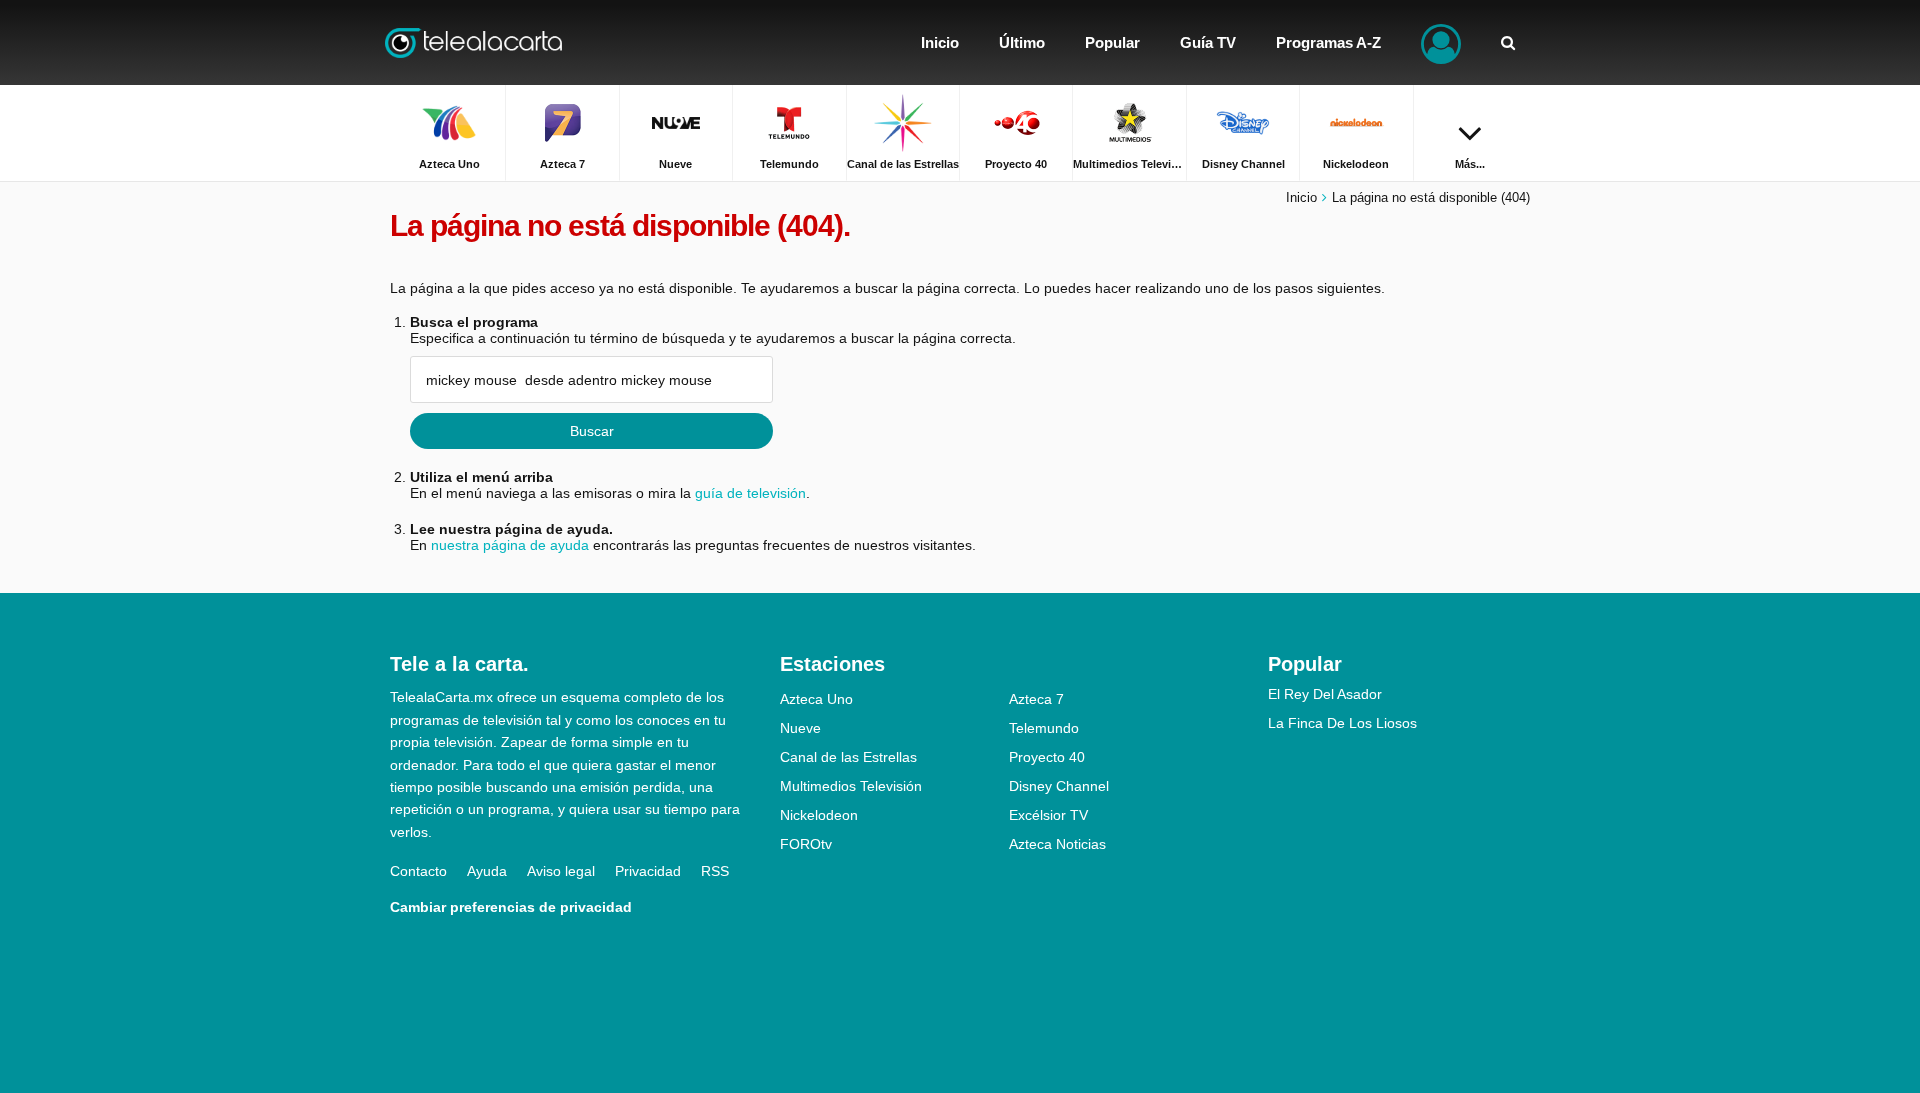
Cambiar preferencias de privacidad (511, 907)
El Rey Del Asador (1325, 694)
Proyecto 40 (1047, 757)
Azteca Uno (816, 699)
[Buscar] (1508, 42)
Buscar (592, 431)
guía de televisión (750, 493)
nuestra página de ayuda (510, 545)
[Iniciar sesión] (1441, 42)
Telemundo (1044, 728)
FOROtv (806, 844)
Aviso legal (561, 871)
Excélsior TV (1048, 815)
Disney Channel (1059, 786)
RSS (715, 871)
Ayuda (487, 871)
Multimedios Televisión (851, 786)
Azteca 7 (1036, 699)
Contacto (418, 871)
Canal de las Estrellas (848, 757)
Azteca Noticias (1057, 844)
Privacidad (648, 871)
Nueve (800, 728)
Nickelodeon (819, 815)
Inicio (1301, 197)
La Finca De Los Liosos (1342, 723)
